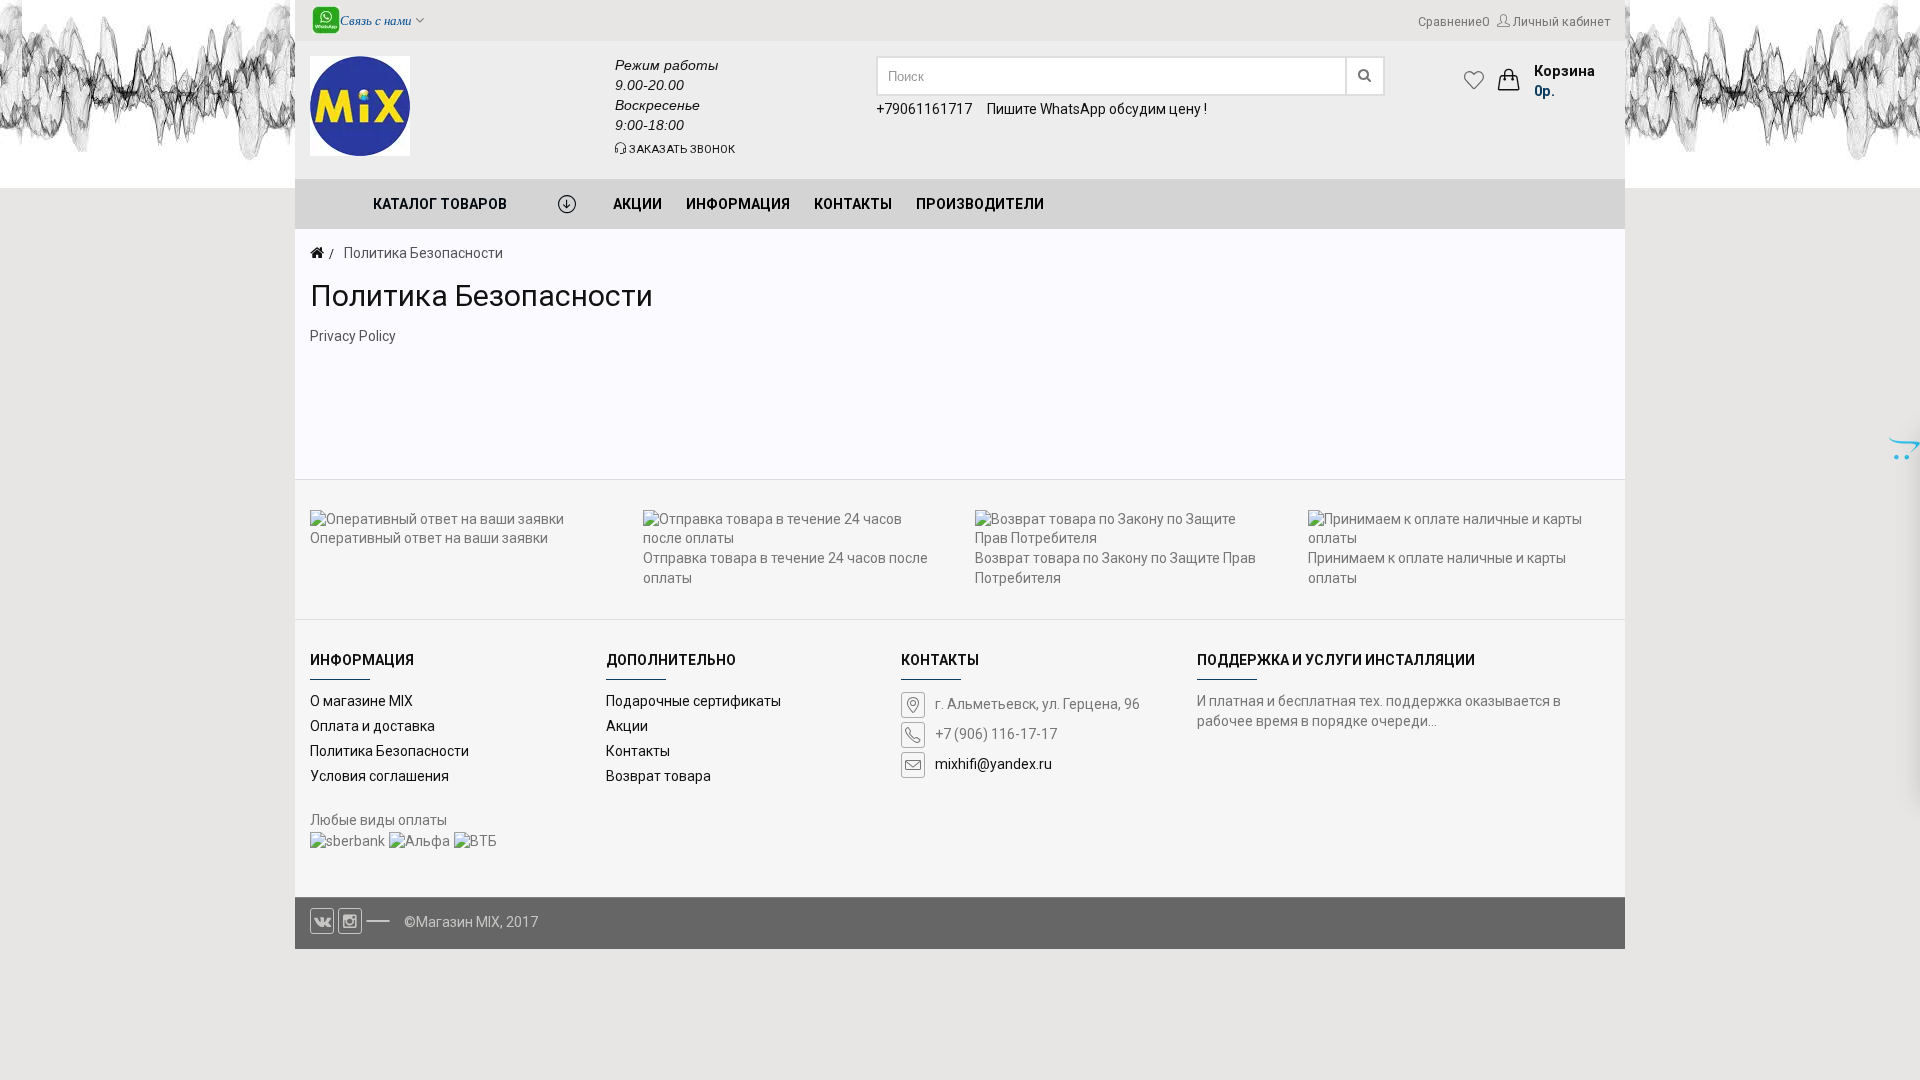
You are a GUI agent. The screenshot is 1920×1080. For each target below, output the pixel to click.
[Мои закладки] (1479, 80)
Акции (627, 726)
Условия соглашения (379, 776)
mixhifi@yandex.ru (993, 764)
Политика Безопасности (389, 751)
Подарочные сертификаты (693, 701)
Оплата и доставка (372, 726)
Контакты (638, 751)
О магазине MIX (361, 701)
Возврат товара (658, 776)
